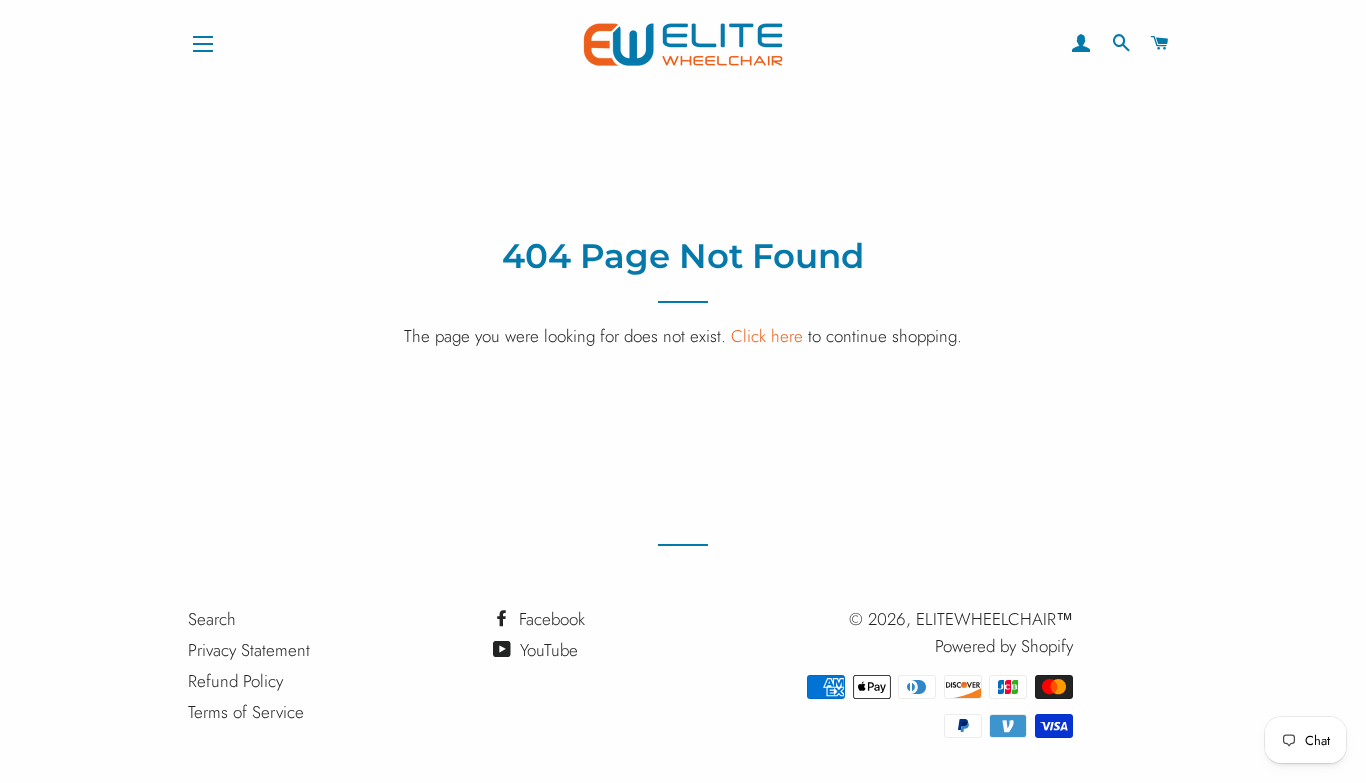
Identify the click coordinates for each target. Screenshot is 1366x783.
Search (212, 619)
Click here (767, 336)
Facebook (549, 619)
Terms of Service (246, 712)
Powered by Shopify (1004, 646)
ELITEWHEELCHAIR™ (994, 619)
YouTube (546, 650)
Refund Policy (235, 681)
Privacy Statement (249, 650)
